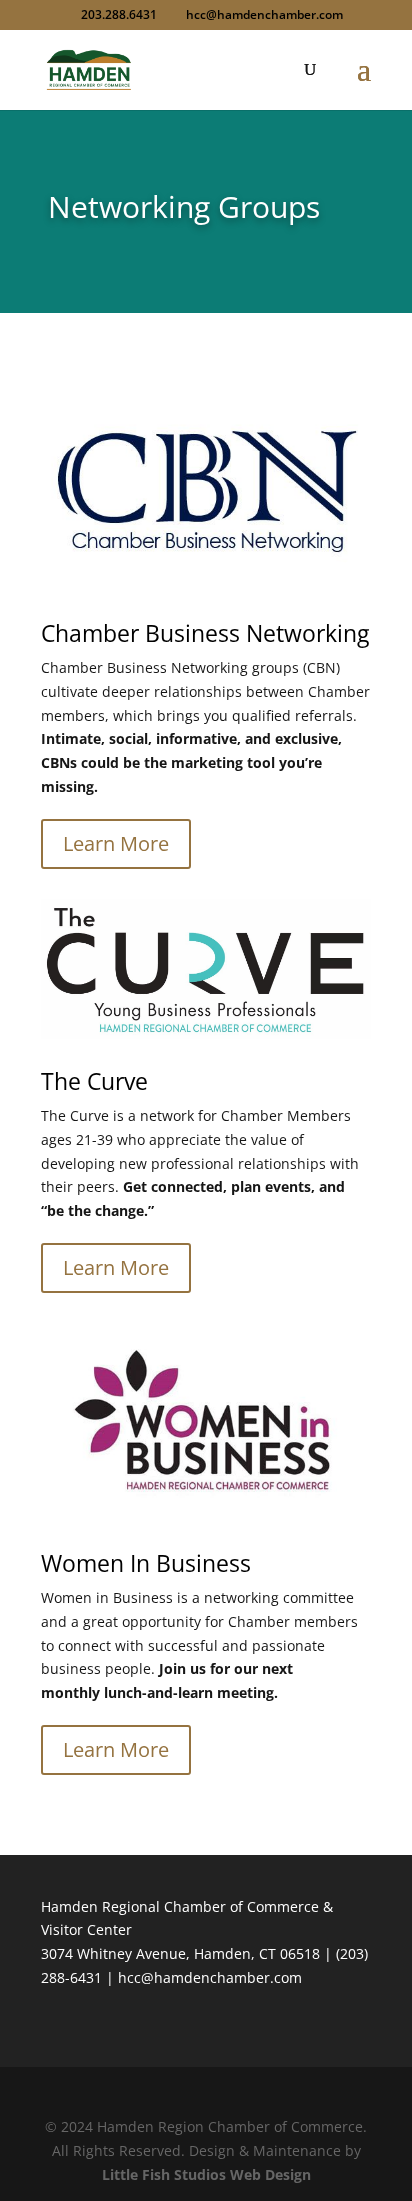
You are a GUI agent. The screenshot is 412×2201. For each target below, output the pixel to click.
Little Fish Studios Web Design (206, 2174)
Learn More (116, 843)
